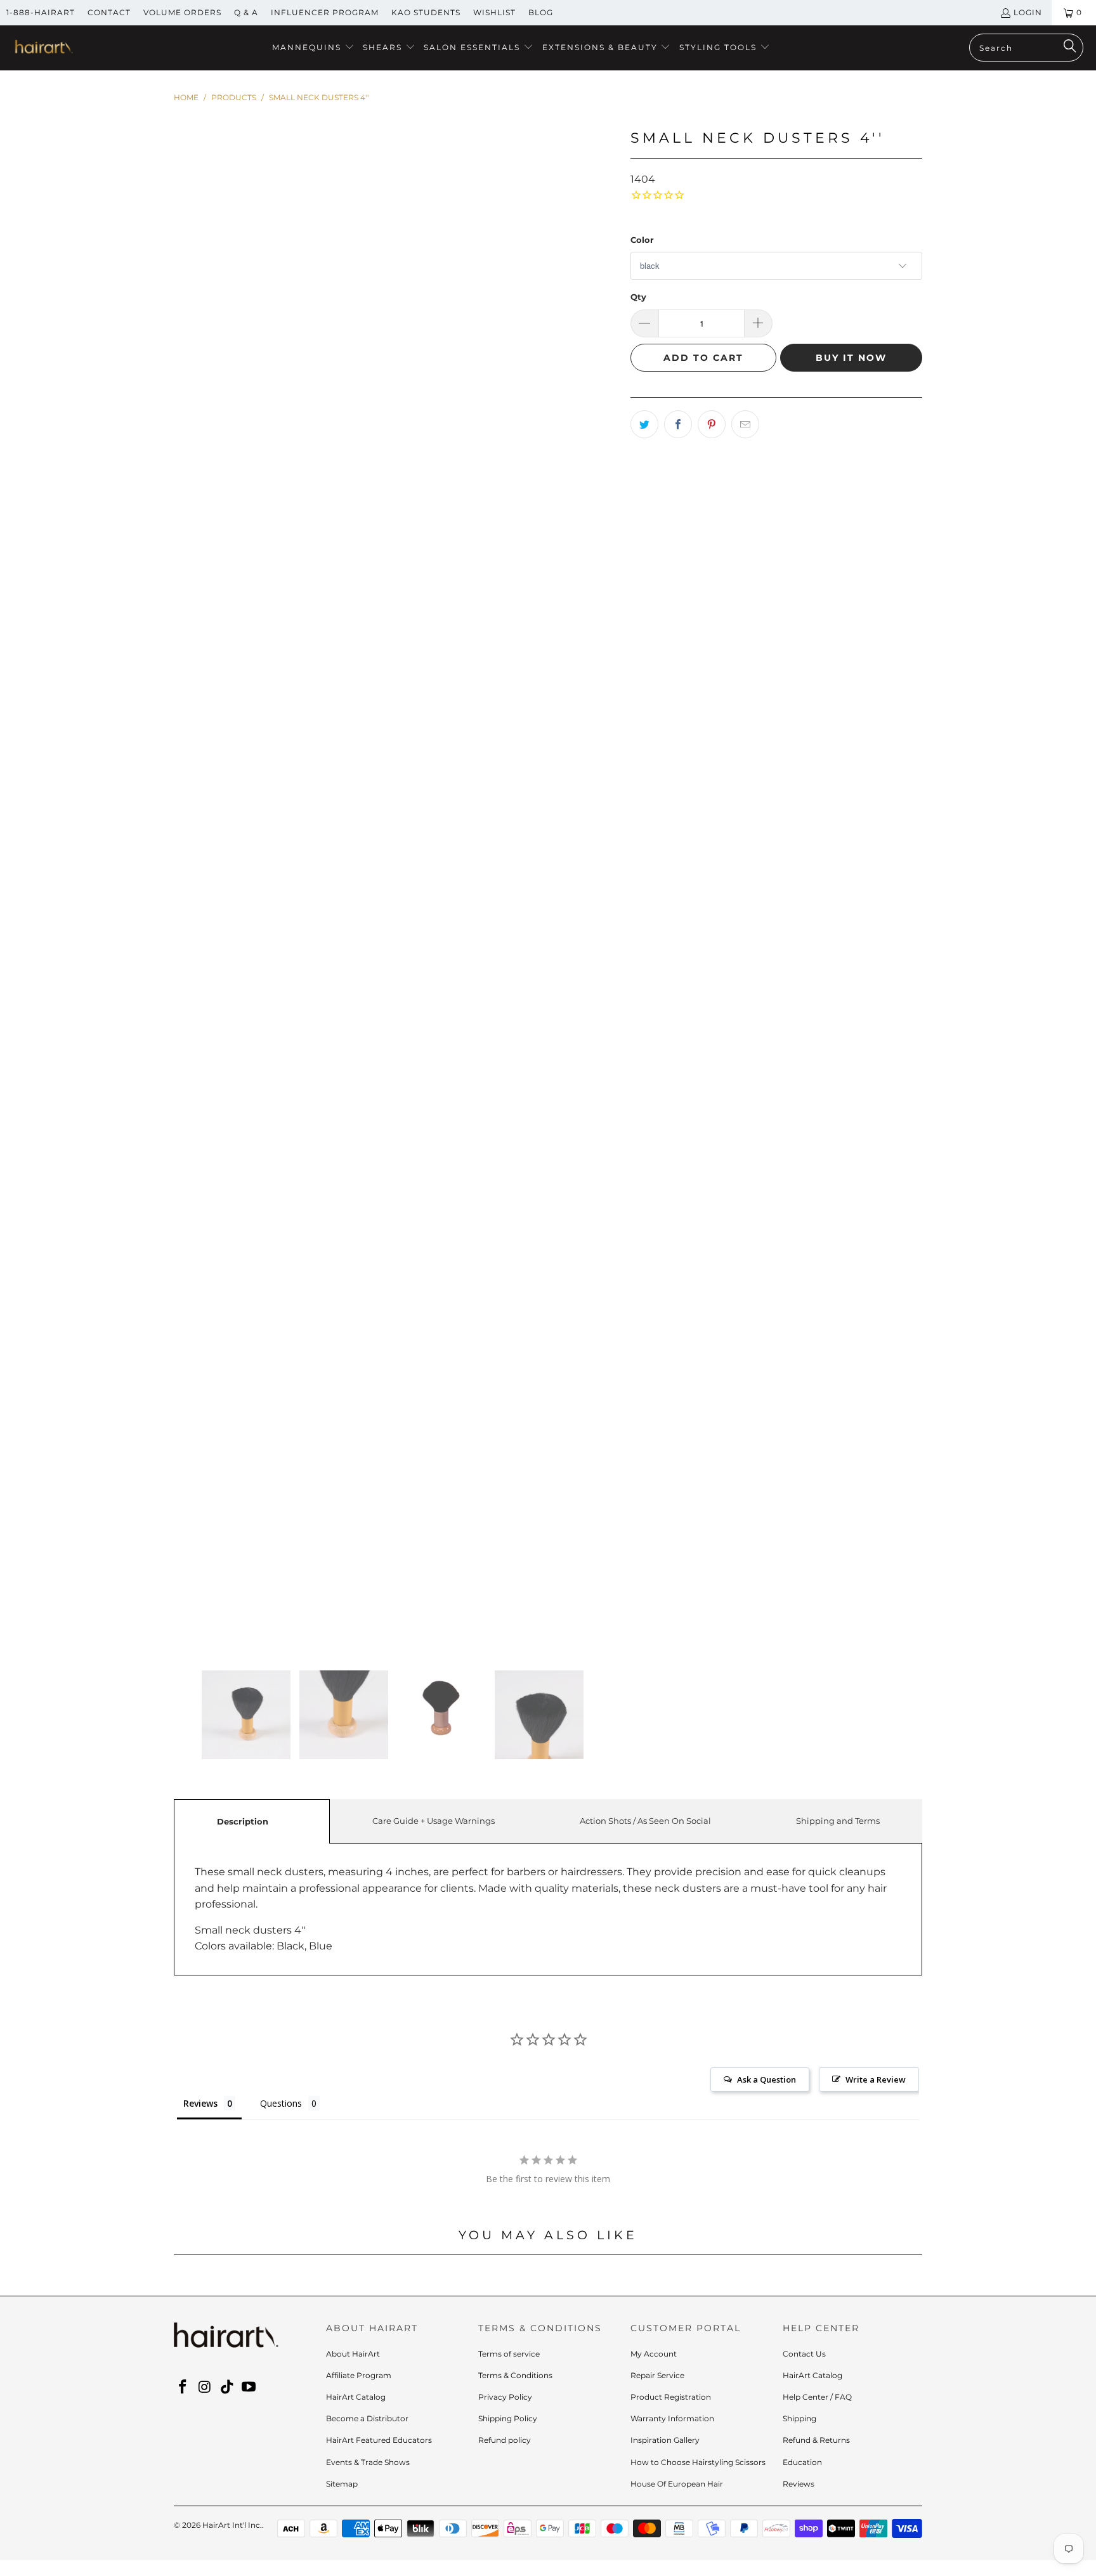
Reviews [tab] (200, 2103)
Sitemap (342, 2484)
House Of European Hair (677, 2484)
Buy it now (851, 358)
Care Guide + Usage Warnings (434, 1821)
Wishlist (494, 12)
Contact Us (804, 2354)
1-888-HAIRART (41, 12)
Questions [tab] (281, 2103)
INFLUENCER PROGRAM (325, 12)
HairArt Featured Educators (379, 2440)
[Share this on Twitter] (644, 424)
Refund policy (505, 2440)
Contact (109, 12)
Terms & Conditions (515, 2375)
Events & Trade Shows (368, 2462)
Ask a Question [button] (767, 2079)
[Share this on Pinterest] (712, 424)
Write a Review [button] (876, 2079)
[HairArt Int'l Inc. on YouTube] (249, 2388)
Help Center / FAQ (817, 2397)
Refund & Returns (816, 2440)
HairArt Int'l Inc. (232, 2525)
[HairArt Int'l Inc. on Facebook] (183, 2388)
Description (243, 1821)
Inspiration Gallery (665, 2440)
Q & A (246, 12)
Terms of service (509, 2354)
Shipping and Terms (838, 1821)
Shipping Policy (508, 2418)
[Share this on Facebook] (678, 424)
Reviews (799, 2484)
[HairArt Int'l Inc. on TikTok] (227, 2388)
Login (1028, 12)
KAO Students (426, 12)
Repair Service (657, 2375)
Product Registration (671, 2397)
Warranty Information (672, 2418)
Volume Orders (182, 12)
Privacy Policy (505, 2397)
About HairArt (353, 2354)
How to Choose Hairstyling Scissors (698, 2462)
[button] (313, 48)
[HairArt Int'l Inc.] (43, 48)
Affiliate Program (359, 2375)
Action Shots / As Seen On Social (645, 1821)
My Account (654, 2354)
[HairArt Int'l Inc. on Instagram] (205, 2388)
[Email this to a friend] (745, 424)
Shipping (799, 2418)
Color (642, 240)
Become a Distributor (367, 2418)
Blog (541, 12)
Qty (638, 297)
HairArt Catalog (356, 2397)
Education (802, 2462)
